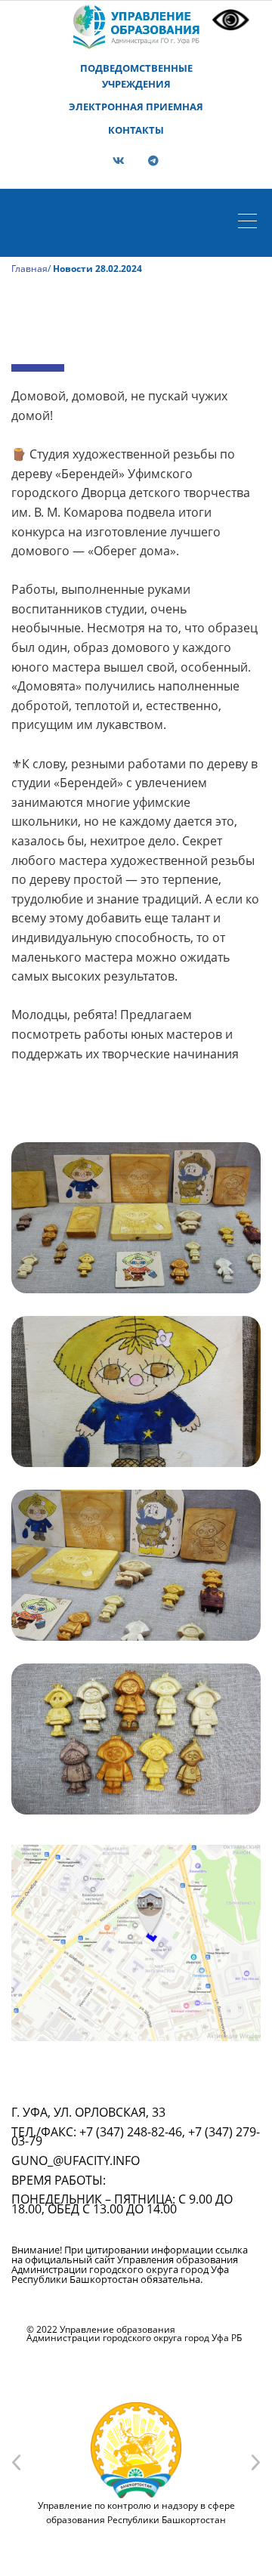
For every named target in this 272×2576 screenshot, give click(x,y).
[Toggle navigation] (251, 223)
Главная (29, 269)
